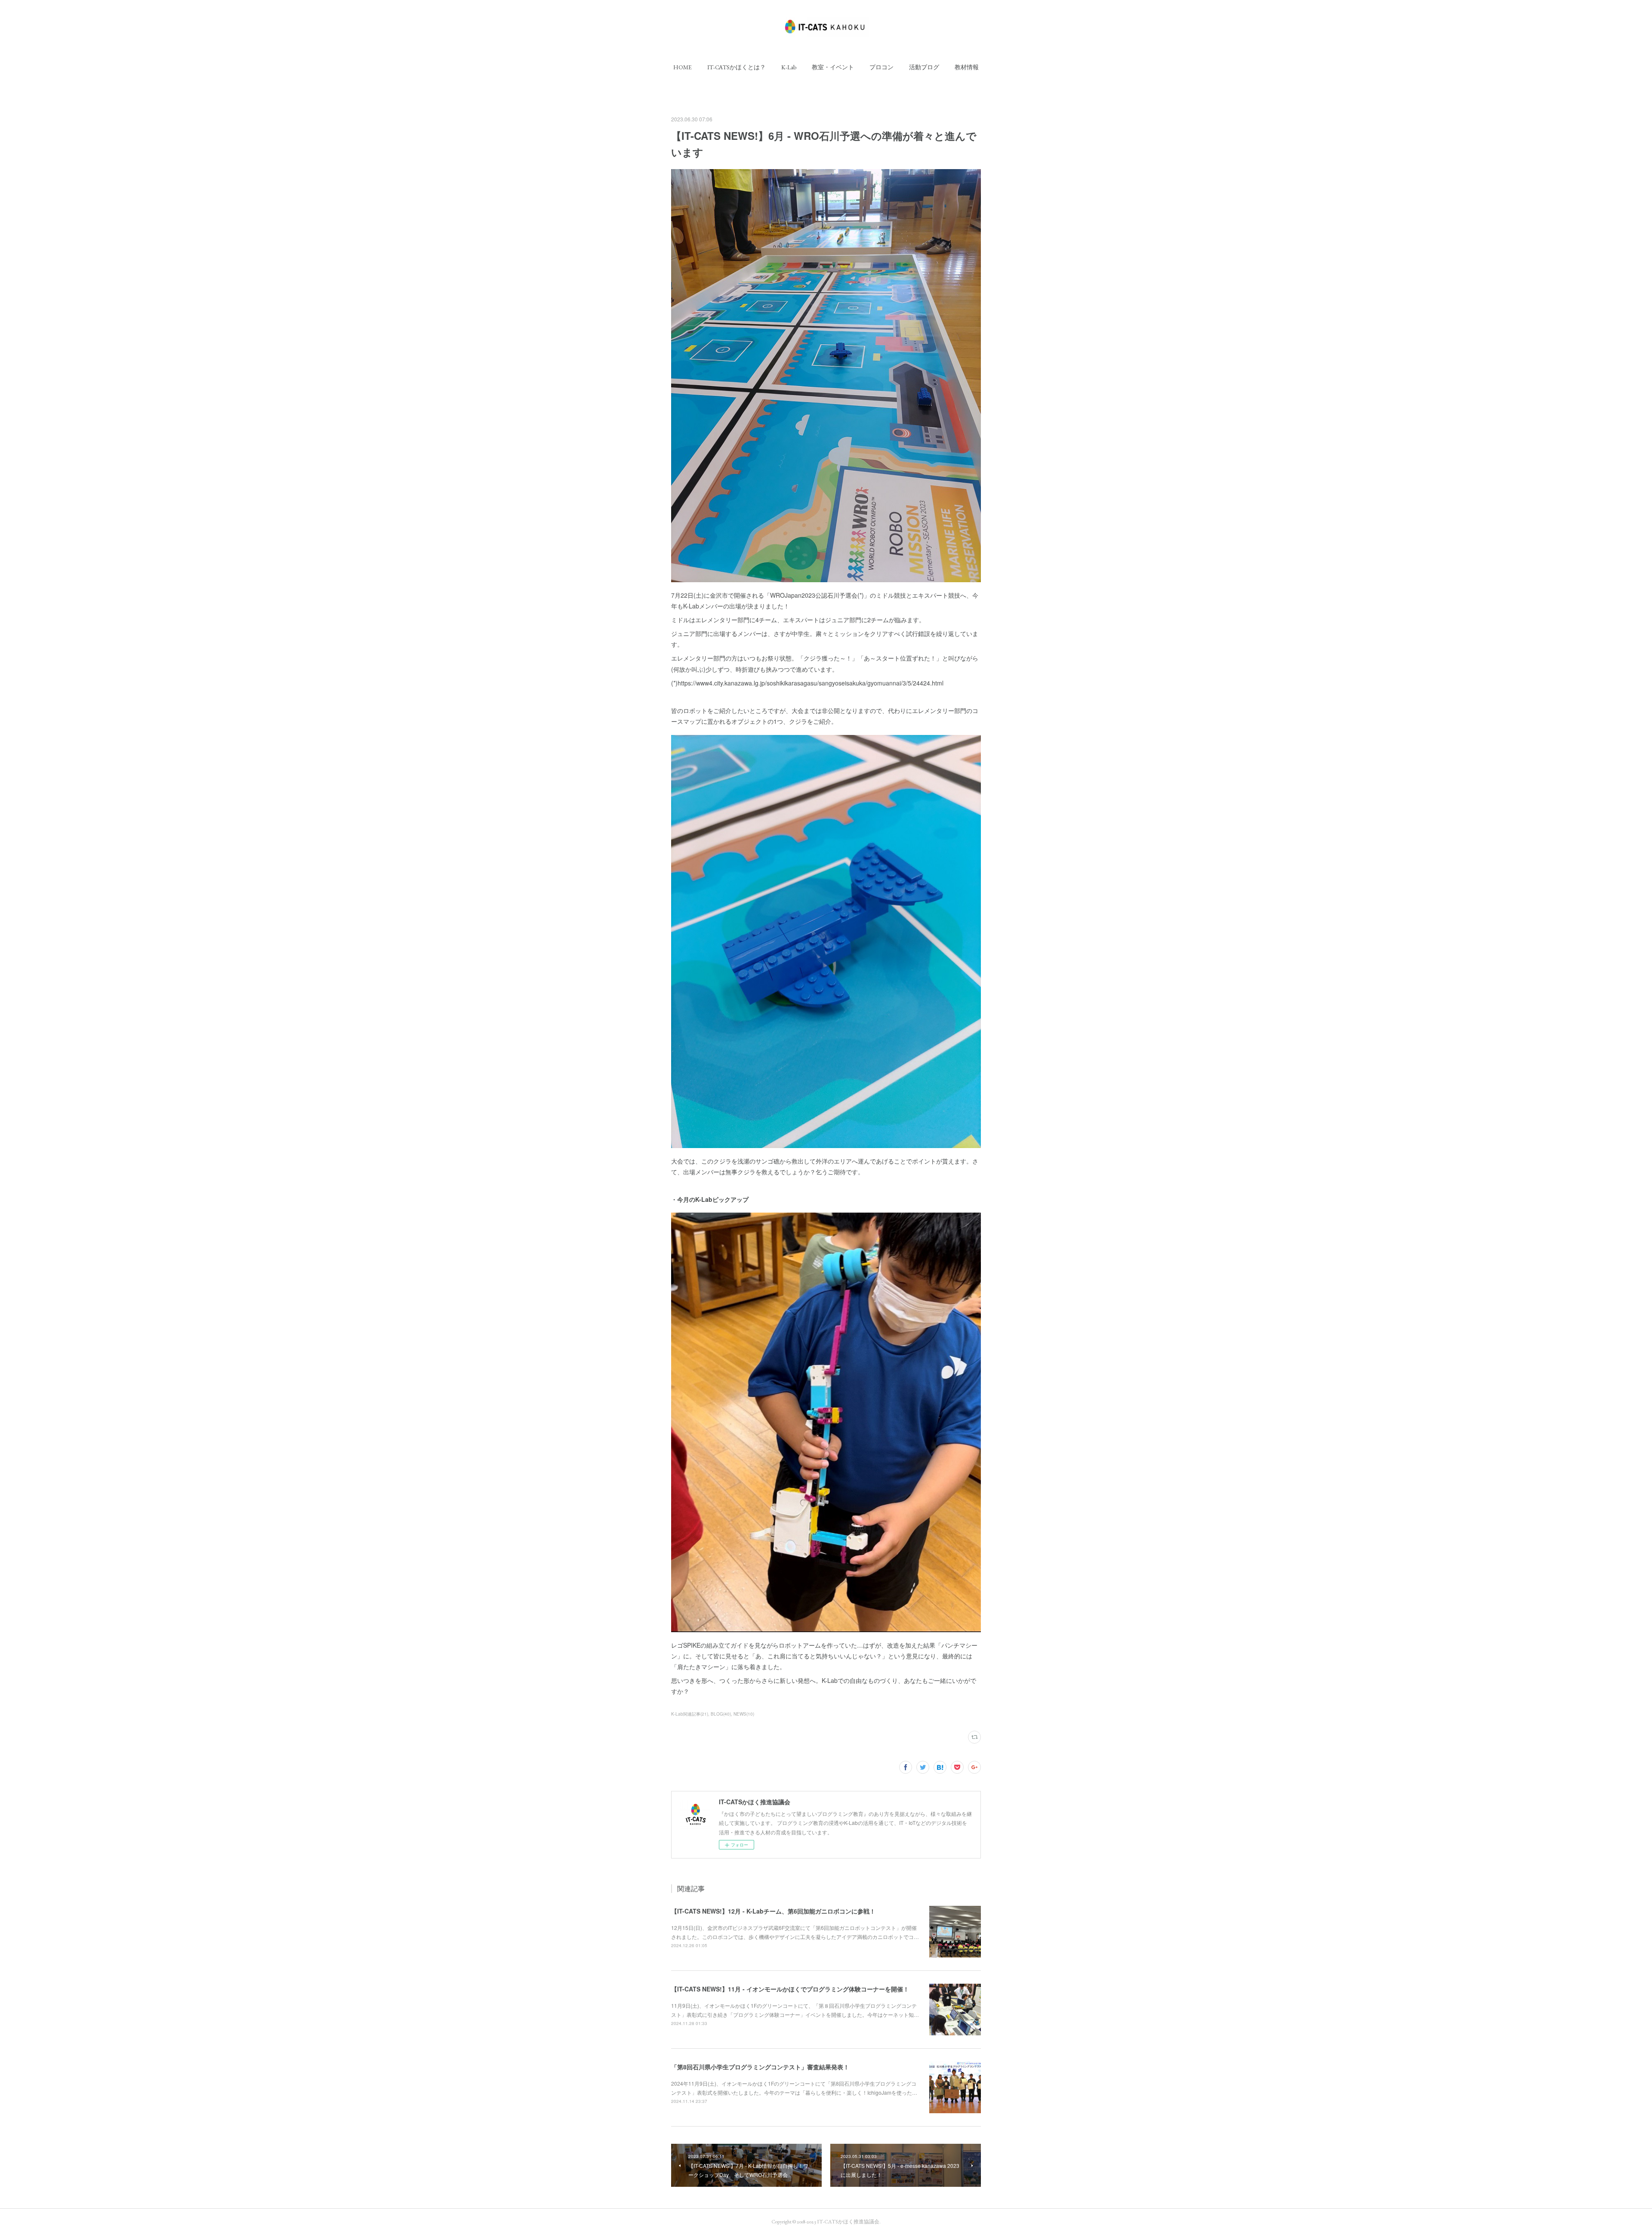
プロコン (881, 67)
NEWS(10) (744, 1714)
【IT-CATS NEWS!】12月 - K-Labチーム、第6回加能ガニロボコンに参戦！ (773, 1911)
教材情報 (967, 67)
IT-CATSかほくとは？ (737, 67)
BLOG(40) (721, 1714)
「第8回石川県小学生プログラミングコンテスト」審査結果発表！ (760, 2067)
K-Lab (789, 67)
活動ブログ (924, 67)
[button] (683, 67)
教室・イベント (833, 67)
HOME (683, 67)
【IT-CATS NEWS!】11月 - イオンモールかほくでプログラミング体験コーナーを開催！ (790, 1989)
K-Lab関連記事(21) (690, 1714)
